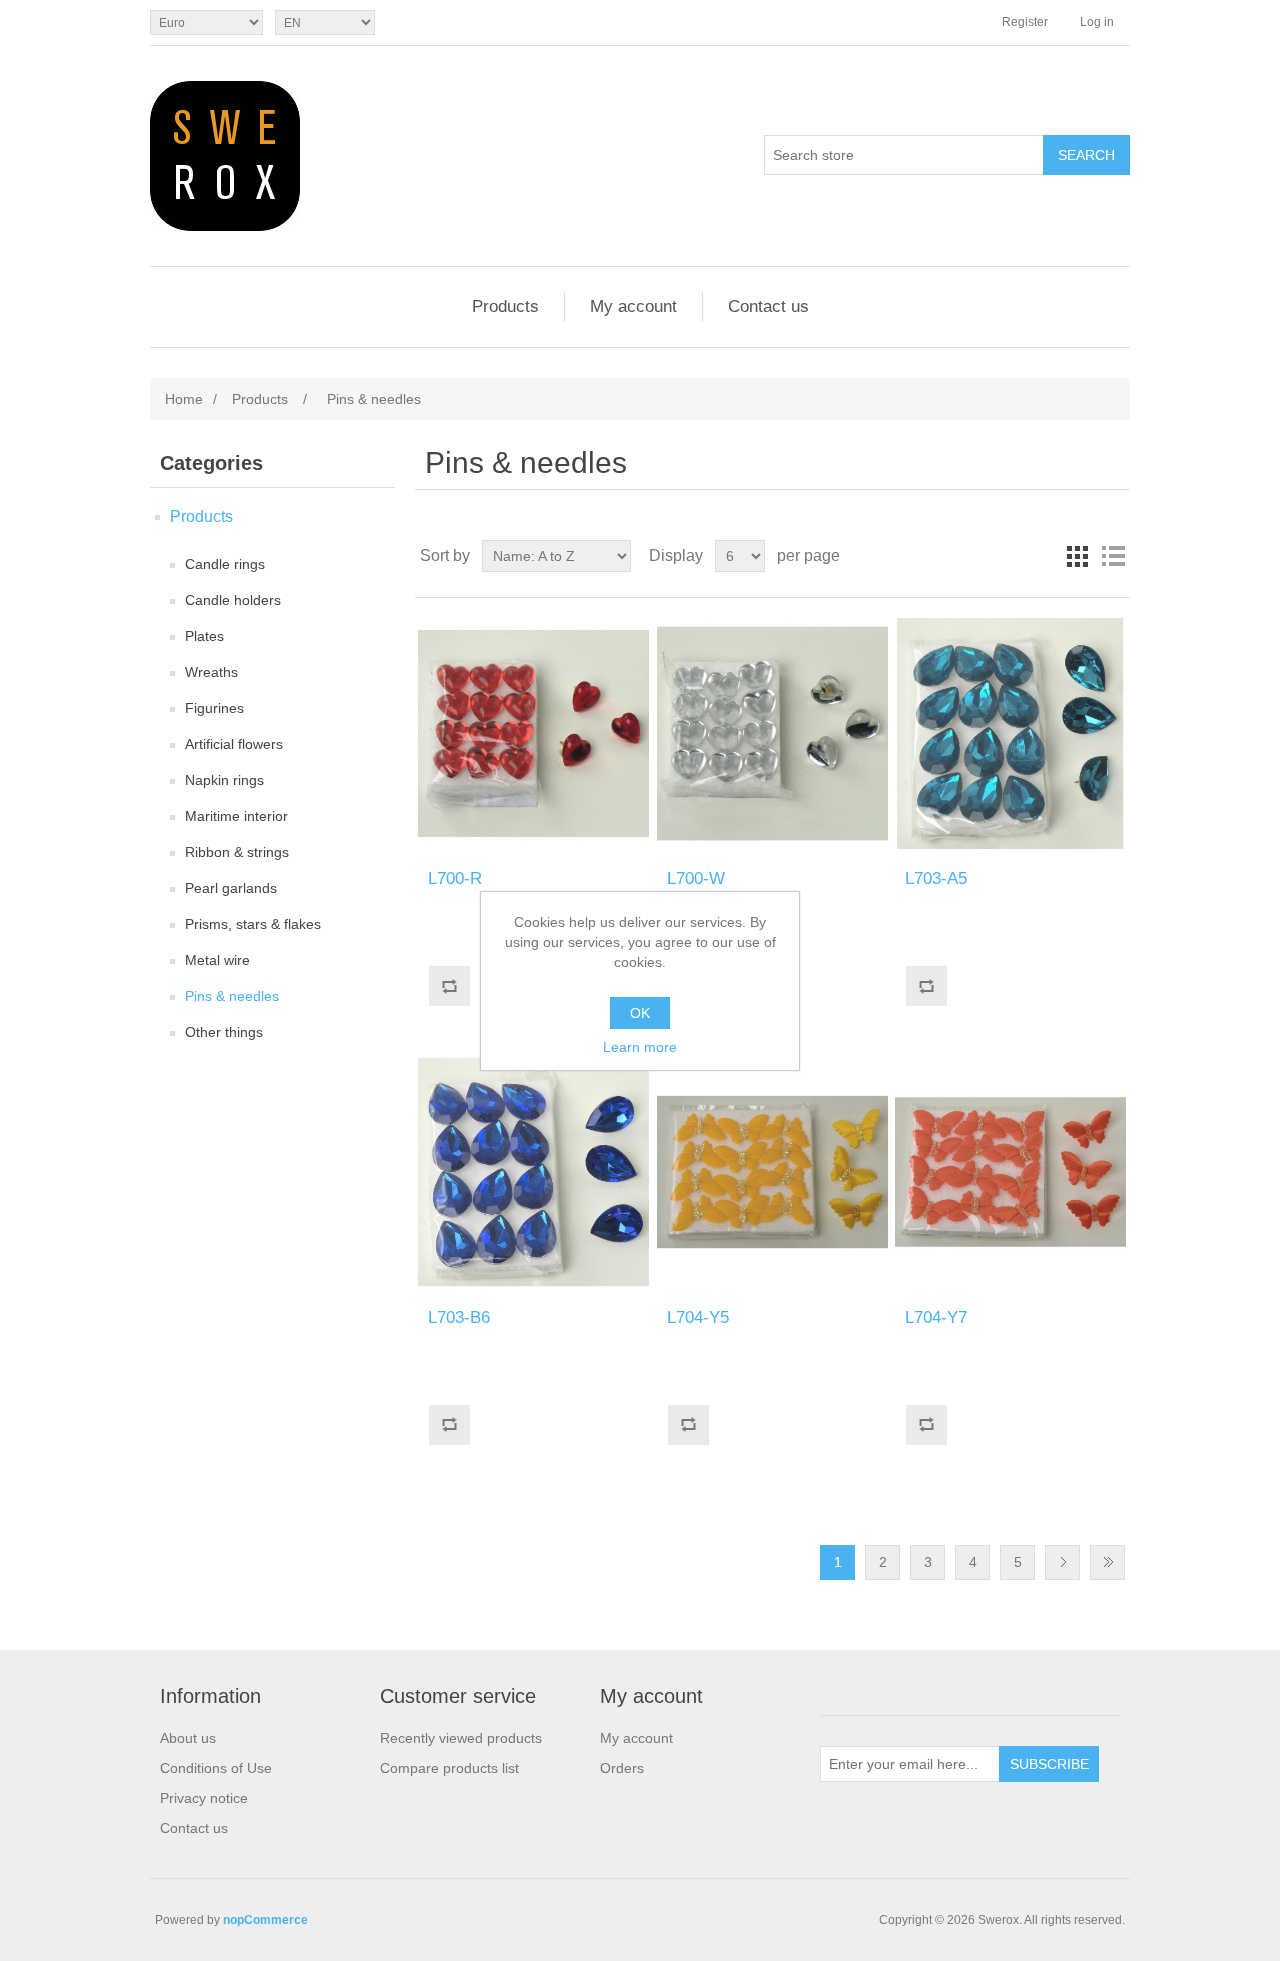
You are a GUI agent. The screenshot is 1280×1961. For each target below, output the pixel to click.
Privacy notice (204, 1798)
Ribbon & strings (237, 852)
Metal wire (217, 960)
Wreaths (211, 672)
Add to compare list (449, 986)
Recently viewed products (461, 1738)
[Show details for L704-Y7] (1010, 1171)
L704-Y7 (936, 1317)
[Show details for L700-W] (772, 733)
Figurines (214, 708)
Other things (224, 1032)
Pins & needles (232, 996)
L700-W (696, 878)
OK (640, 1013)
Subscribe (1049, 1764)
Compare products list (449, 1768)
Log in (1097, 22)
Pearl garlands (231, 888)
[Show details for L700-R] (533, 733)
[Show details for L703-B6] (533, 1171)
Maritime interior (236, 816)
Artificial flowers (234, 744)
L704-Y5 (698, 1317)
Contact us (768, 306)
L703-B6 (459, 1317)
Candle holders (233, 600)
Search (1086, 155)
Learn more (640, 1047)
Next (1062, 1562)
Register (1025, 22)
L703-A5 (936, 878)
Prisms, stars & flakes (253, 924)
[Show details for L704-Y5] (772, 1171)
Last (1107, 1562)
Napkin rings (224, 780)
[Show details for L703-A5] (1010, 733)
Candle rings (225, 564)
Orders (622, 1768)
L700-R (455, 878)
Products (505, 306)
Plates (204, 636)
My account (633, 306)
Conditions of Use (216, 1768)
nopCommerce (265, 1920)
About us (188, 1738)
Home (184, 399)
